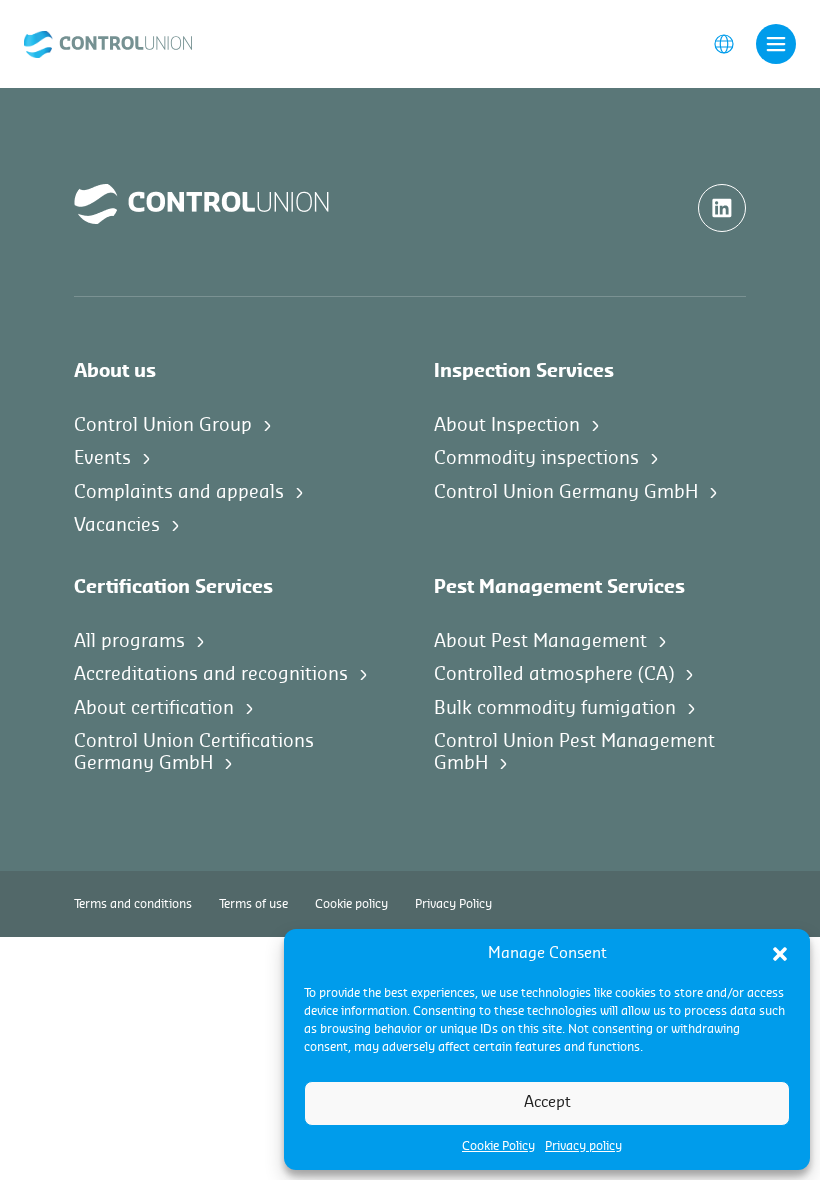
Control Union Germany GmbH (566, 492)
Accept (547, 1102)
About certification (154, 708)
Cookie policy (351, 904)
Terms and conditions (133, 904)
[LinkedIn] (722, 208)
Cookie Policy (498, 1146)
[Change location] (724, 43)
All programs (129, 641)
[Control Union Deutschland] (108, 43)
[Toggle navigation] (776, 44)
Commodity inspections (536, 458)
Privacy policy (583, 1146)
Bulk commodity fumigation (555, 708)
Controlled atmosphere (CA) (554, 674)
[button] (780, 954)
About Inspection (507, 425)
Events (102, 458)
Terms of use (253, 904)
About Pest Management (540, 641)
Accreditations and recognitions (211, 674)
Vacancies (117, 525)
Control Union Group (163, 425)
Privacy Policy (453, 904)
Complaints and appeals (179, 492)
